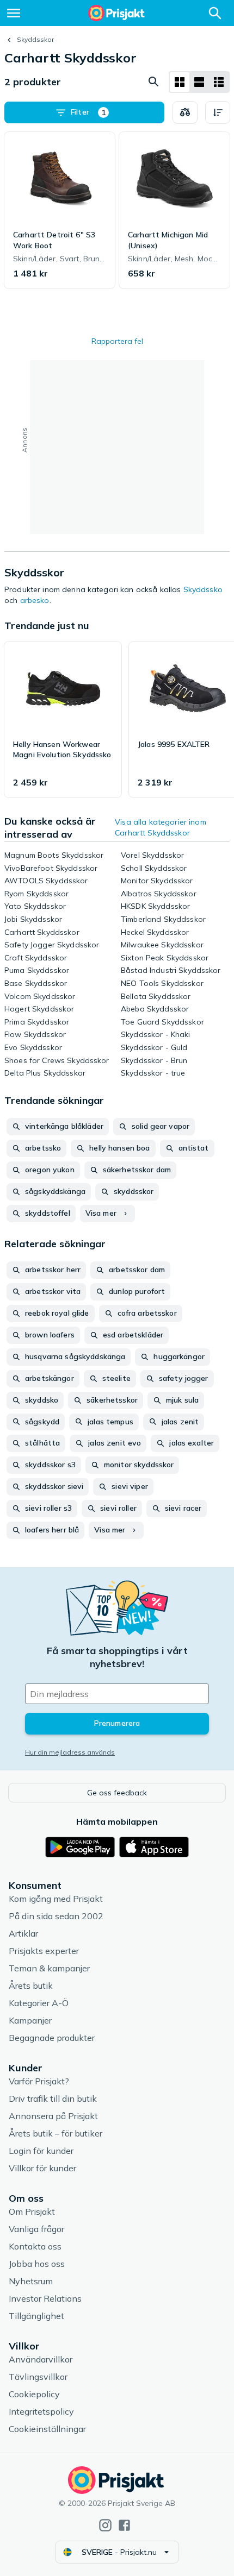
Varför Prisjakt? (39, 2081)
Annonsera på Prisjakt (53, 2116)
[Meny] (14, 13)
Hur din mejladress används (70, 1752)
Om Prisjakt (32, 2211)
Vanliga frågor (36, 2229)
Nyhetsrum (31, 2281)
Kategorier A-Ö (39, 2003)
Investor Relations (45, 2298)
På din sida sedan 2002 (56, 1916)
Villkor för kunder (42, 2168)
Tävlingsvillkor (38, 2377)
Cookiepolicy (34, 2394)
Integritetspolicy (41, 2411)
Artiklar (23, 1933)
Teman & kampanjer (49, 1968)
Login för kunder (41, 2151)
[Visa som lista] (199, 82)
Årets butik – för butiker (56, 2133)
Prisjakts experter (44, 1951)
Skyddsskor (35, 39)
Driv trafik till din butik (53, 2099)
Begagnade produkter (52, 2038)
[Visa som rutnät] (180, 82)
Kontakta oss (35, 2246)
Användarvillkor (41, 2359)
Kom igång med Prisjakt (56, 1899)
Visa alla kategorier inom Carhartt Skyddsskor (161, 827)
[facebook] (124, 2525)
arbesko (35, 600)
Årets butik (31, 1986)
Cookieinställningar (47, 2429)
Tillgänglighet (36, 2316)
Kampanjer (30, 2020)
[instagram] (105, 2525)
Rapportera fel (117, 341)
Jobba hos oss (37, 2264)
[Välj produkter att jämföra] (185, 112)
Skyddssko (203, 589)
